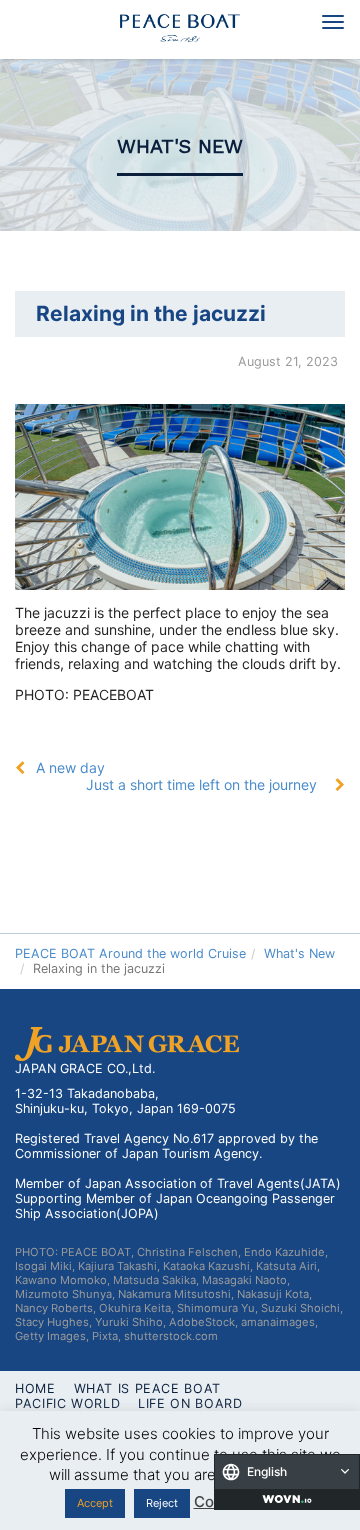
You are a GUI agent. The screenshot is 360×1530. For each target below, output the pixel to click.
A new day (70, 767)
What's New (180, 146)
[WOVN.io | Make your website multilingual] (287, 1499)
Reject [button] (162, 1503)
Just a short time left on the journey (201, 784)
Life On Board (190, 1403)
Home (35, 1388)
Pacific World (67, 1403)
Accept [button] (95, 1503)
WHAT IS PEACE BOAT (147, 1388)
